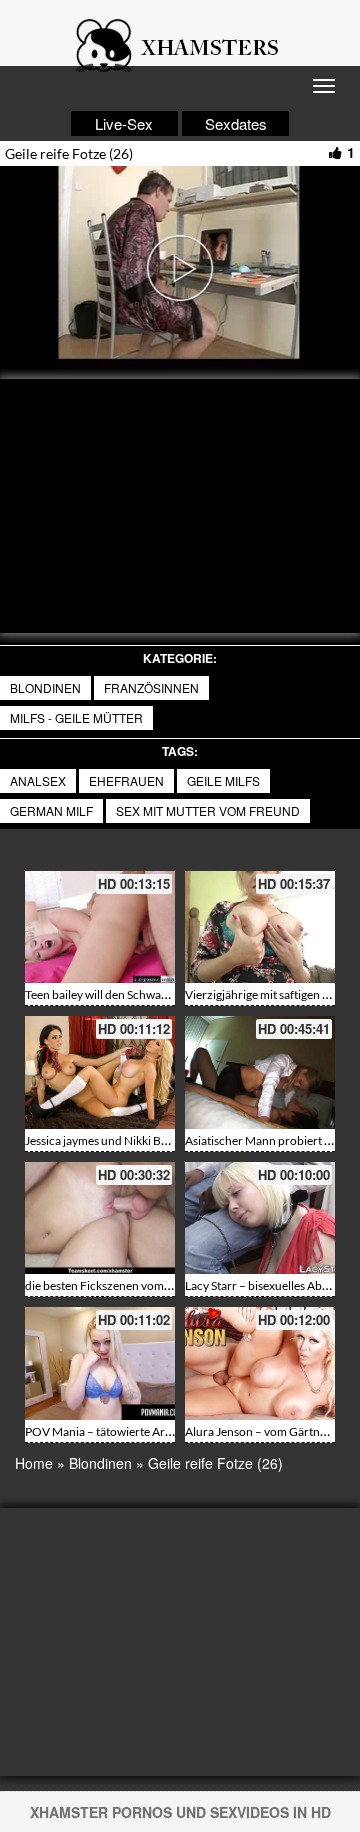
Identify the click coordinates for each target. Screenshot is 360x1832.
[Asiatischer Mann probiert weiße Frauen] (260, 1072)
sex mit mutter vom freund (208, 810)
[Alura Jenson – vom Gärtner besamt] (260, 1363)
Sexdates (236, 123)
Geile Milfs (223, 780)
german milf (51, 810)
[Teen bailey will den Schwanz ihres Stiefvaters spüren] (100, 927)
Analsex (38, 780)
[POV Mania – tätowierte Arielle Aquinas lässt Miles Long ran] (100, 1363)
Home (34, 1463)
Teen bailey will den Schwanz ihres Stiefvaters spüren (161, 994)
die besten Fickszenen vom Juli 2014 (119, 1285)
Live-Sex (124, 123)
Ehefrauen (126, 780)
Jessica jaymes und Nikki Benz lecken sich (132, 1140)
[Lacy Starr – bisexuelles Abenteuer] (260, 1218)
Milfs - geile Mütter (76, 717)
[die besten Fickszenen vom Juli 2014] (100, 1218)
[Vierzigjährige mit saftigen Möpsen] (260, 927)
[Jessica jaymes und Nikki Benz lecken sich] (100, 1072)
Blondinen (45, 687)
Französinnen (151, 687)
